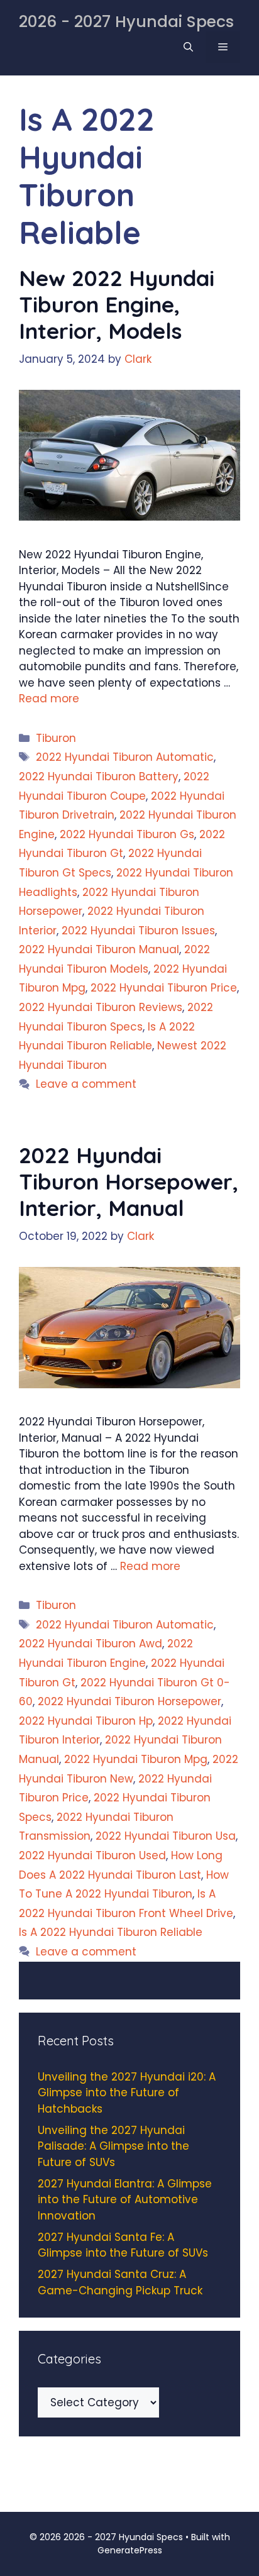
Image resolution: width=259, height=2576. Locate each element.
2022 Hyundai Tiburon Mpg (136, 1759)
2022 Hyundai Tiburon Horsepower (129, 1701)
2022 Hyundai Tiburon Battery (99, 777)
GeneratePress (130, 2550)
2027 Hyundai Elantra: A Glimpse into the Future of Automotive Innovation (125, 2200)
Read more (49, 699)
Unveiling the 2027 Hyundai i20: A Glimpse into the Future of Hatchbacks (127, 2093)
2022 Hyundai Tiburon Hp (86, 1721)
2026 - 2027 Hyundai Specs (126, 22)
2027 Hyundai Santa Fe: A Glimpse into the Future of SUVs (123, 2245)
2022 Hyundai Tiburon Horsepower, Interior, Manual (129, 1181)
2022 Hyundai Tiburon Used (92, 1855)
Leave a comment (86, 1084)
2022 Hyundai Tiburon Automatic (125, 757)
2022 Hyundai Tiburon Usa (166, 1836)
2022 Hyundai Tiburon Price (164, 988)
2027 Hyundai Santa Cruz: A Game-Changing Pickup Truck (120, 2282)
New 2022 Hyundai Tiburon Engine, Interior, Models (117, 304)
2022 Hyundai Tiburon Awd (91, 1644)
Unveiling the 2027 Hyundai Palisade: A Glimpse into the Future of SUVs (113, 2146)
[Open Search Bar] (188, 47)
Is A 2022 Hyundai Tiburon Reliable (111, 1932)
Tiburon (56, 738)
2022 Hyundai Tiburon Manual (99, 949)
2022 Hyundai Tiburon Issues (138, 931)
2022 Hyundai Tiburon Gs (127, 834)
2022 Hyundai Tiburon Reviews (101, 1007)
